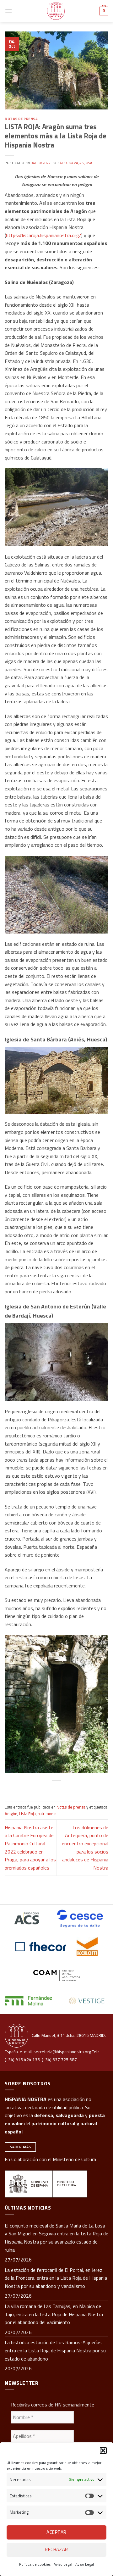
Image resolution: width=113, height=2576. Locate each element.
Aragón (11, 1814)
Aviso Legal (63, 2564)
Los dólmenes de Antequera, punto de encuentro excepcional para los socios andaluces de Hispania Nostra (85, 1848)
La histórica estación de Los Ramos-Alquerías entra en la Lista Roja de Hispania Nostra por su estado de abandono (55, 2350)
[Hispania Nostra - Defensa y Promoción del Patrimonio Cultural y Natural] (56, 11)
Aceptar (56, 2532)
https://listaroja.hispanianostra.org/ (44, 235)
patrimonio (47, 1814)
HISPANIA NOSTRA (26, 2099)
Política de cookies (35, 2564)
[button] (103, 2451)
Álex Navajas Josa (76, 163)
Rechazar (56, 2549)
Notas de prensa (21, 119)
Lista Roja (27, 1814)
